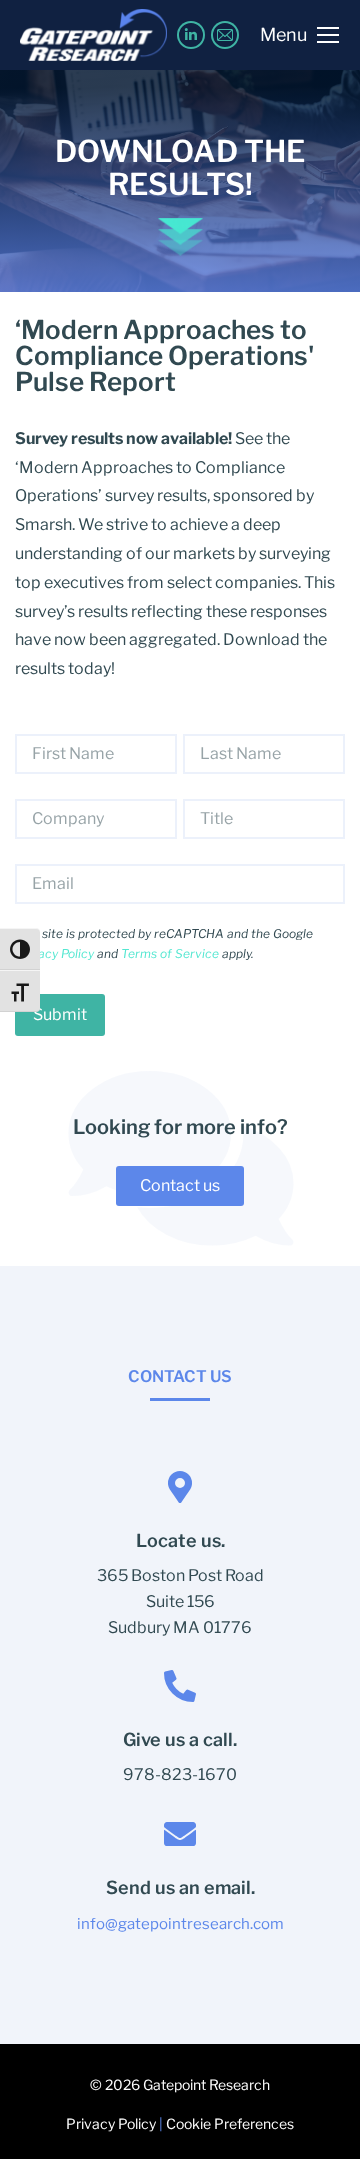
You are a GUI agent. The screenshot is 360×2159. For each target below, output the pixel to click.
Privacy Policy (54, 953)
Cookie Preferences (230, 2123)
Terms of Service (170, 953)
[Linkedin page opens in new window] (191, 35)
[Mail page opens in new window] (225, 35)
